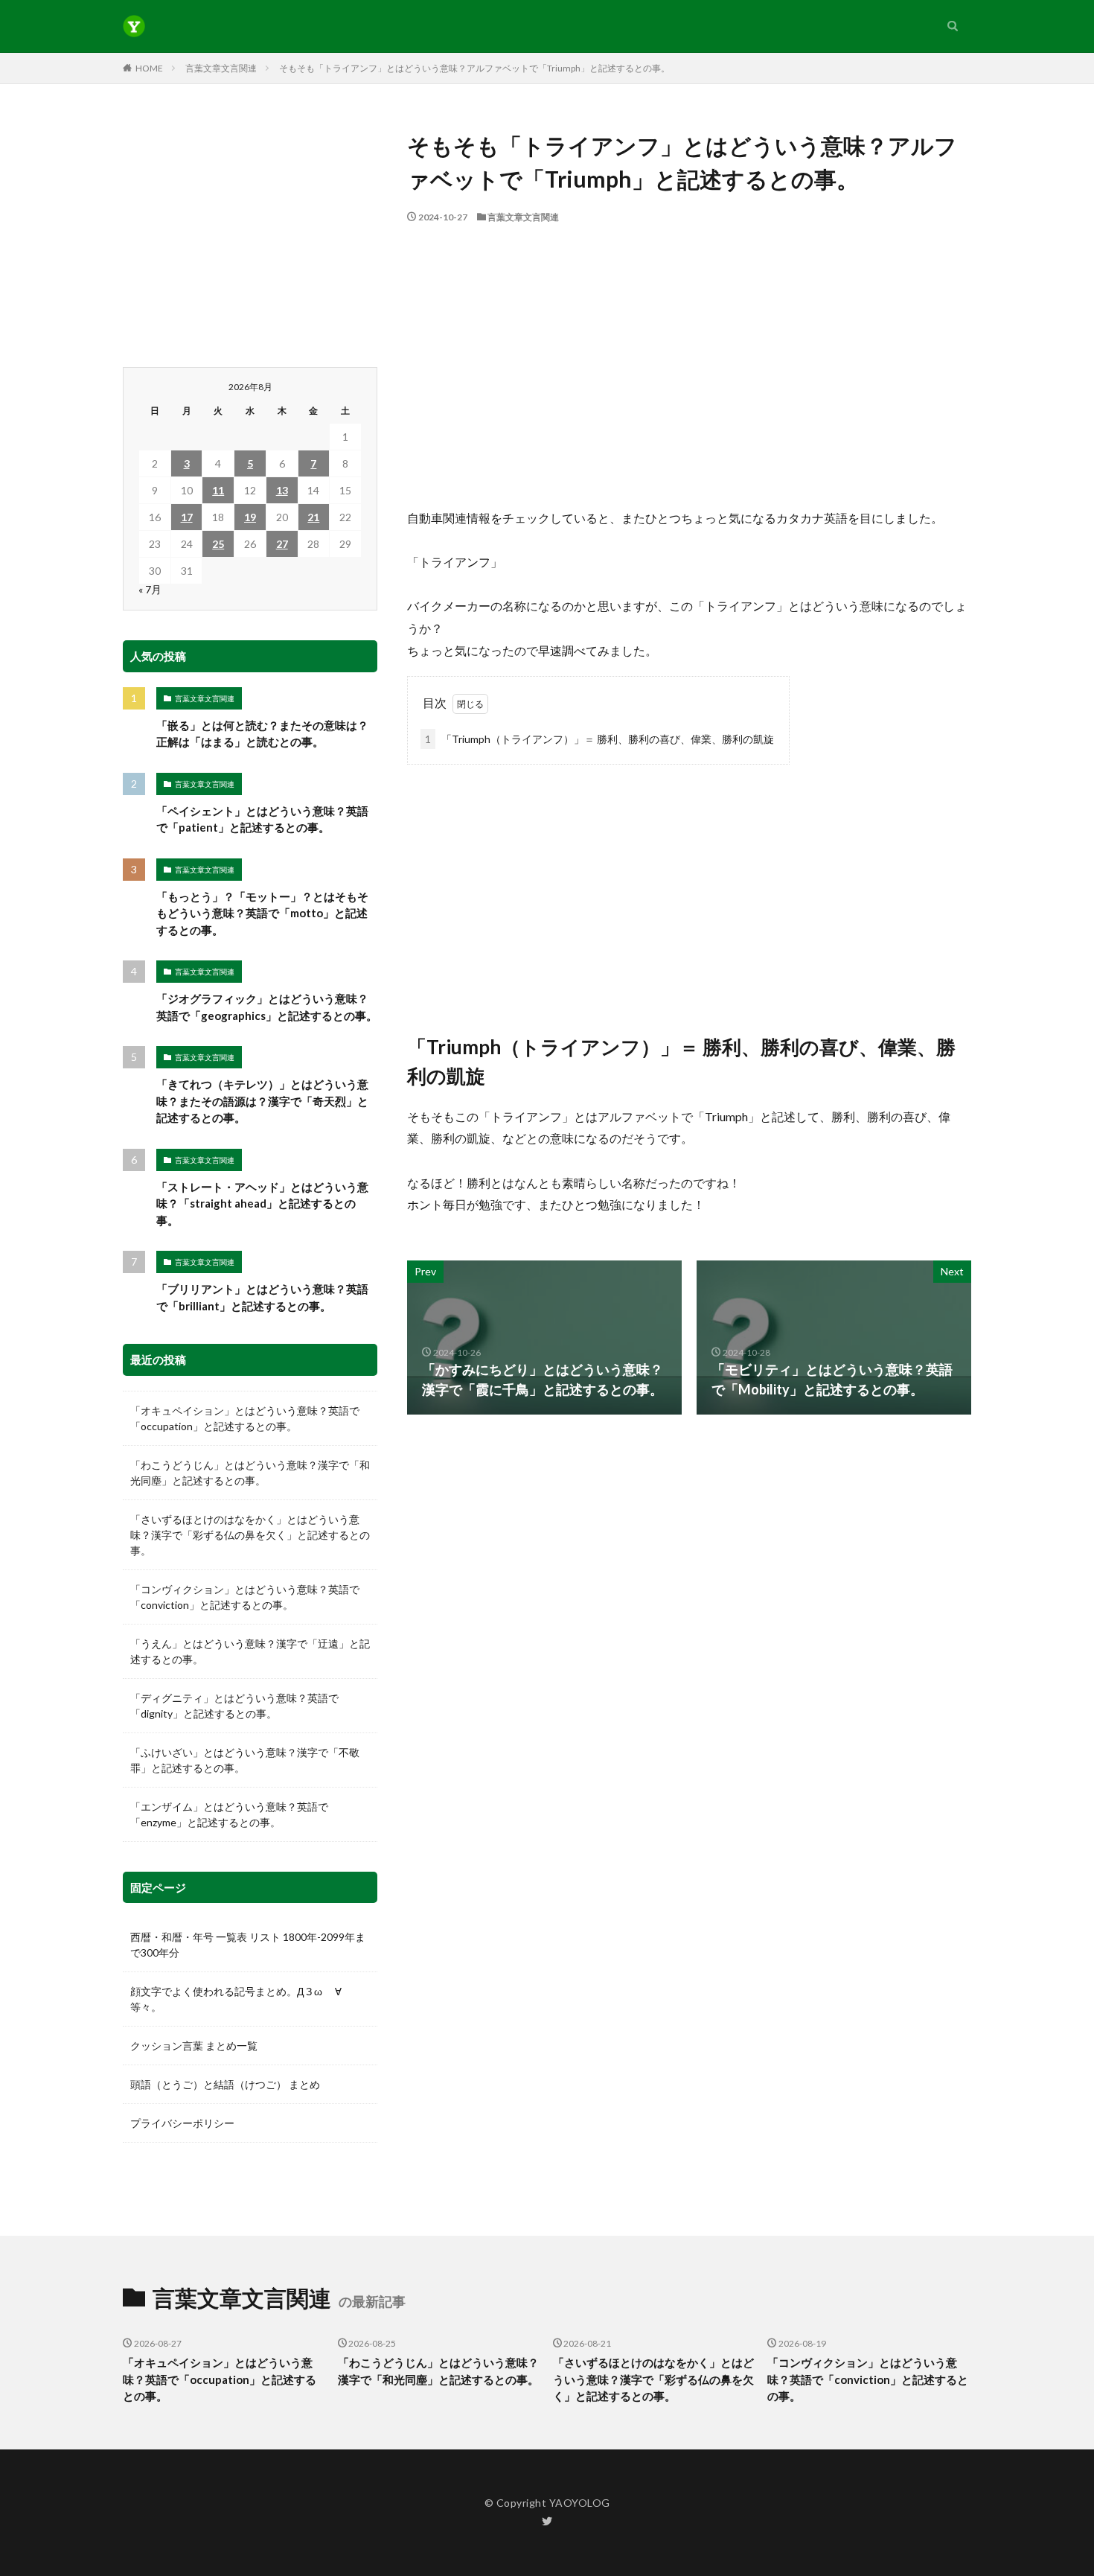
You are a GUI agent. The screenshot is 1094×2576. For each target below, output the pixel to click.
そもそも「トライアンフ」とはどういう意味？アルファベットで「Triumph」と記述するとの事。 (474, 68)
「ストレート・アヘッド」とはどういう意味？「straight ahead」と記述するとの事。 (262, 1203)
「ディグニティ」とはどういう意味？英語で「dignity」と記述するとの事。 (234, 1706)
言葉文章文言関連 (221, 68)
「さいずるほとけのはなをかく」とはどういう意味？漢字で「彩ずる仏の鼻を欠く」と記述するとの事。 (250, 1535)
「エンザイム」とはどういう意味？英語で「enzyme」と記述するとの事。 (229, 1814)
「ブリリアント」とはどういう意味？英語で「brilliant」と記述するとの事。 (262, 1297)
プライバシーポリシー (182, 2123)
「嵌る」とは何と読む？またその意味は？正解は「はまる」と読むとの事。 (262, 734)
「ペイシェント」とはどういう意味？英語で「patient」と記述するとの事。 (262, 819)
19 (250, 517)
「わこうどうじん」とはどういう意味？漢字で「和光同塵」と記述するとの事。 (250, 1473)
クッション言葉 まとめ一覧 (194, 2046)
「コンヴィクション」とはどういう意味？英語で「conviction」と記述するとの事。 (245, 1597)
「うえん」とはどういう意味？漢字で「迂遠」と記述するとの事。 (250, 1651)
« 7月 (150, 589)
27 (282, 544)
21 (313, 517)
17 (187, 517)
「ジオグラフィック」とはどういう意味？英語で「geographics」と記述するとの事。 (267, 1007)
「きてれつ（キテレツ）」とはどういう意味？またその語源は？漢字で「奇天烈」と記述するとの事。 (262, 1101)
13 (282, 490)
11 (218, 490)
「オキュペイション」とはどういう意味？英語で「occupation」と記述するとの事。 (245, 1418)
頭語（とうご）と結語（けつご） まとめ (225, 2084)
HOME (149, 68)
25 (218, 544)
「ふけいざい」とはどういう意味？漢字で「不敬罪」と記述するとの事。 (245, 1760)
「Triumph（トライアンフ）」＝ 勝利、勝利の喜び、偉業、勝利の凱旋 (599, 739)
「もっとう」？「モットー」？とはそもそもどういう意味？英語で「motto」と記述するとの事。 (262, 913)
